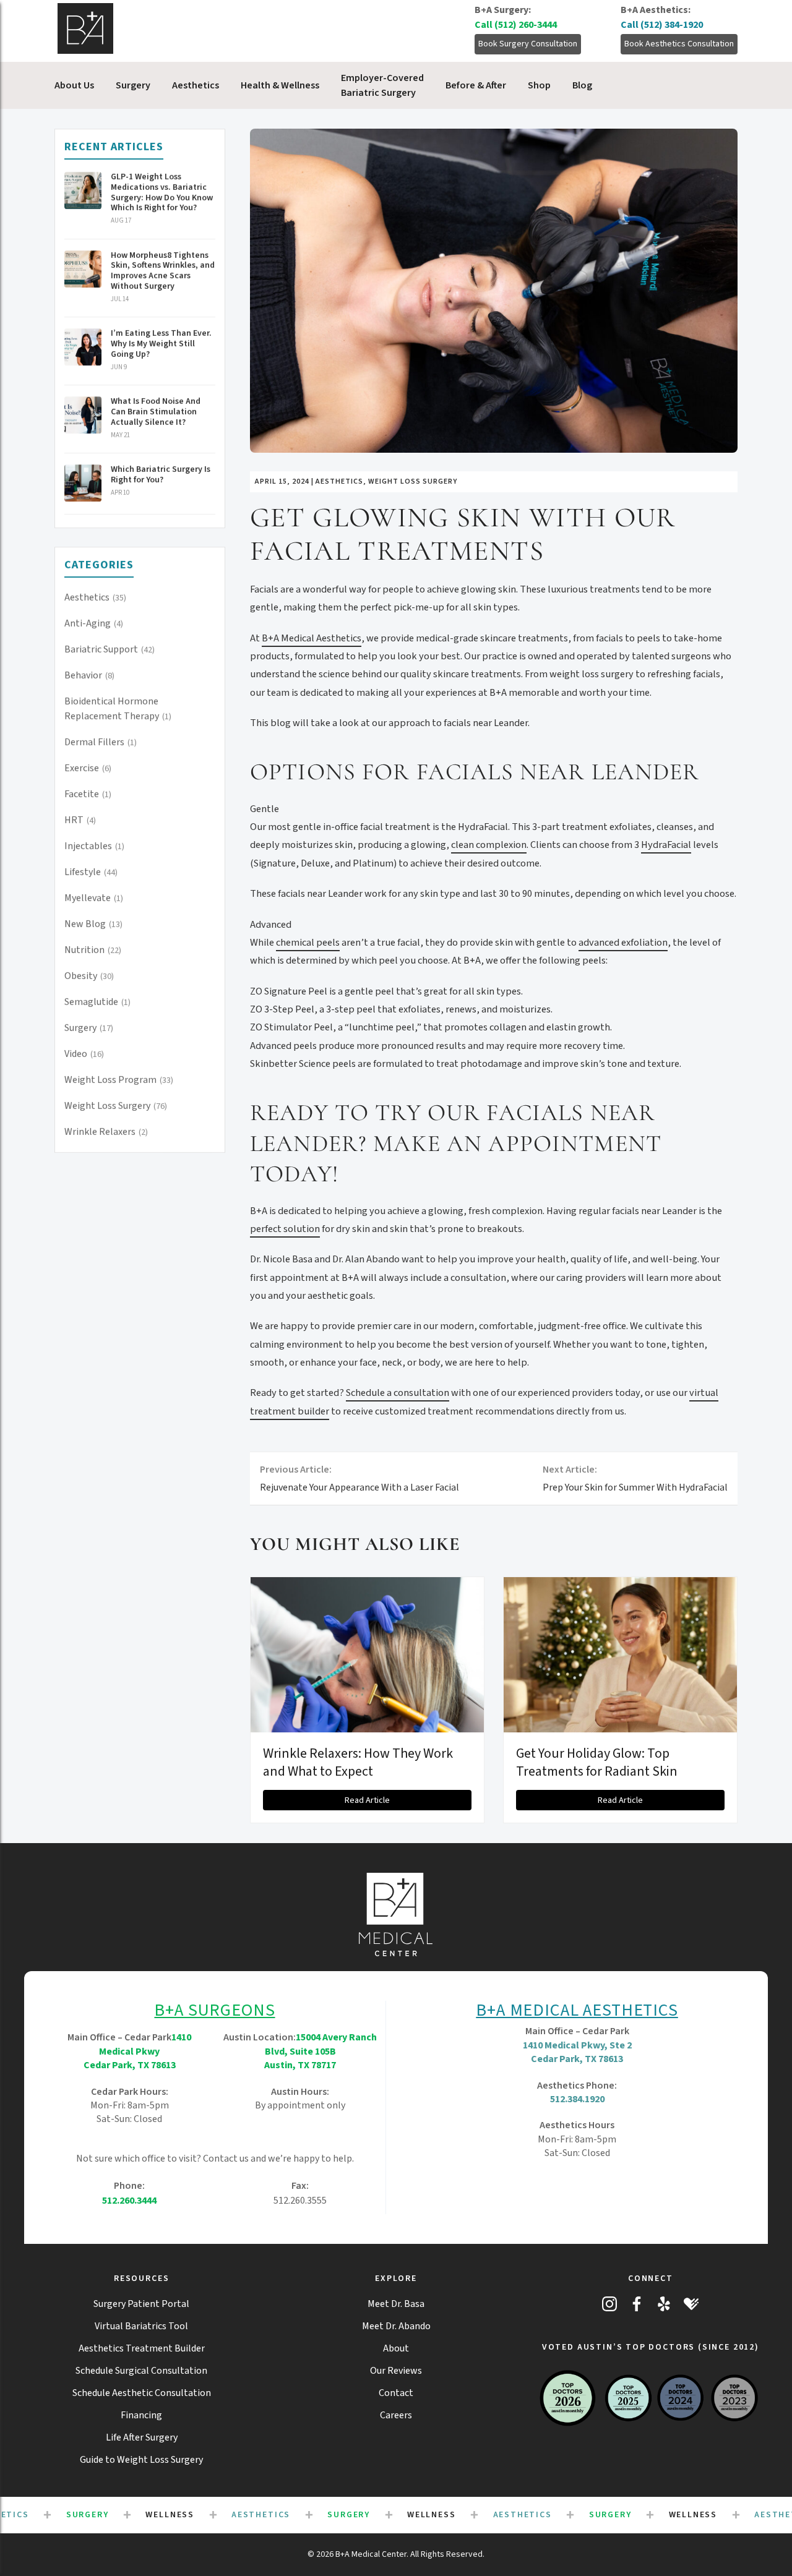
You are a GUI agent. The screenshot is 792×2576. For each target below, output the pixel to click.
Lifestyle (91, 872)
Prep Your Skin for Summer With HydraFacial (635, 1478)
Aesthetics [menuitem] (196, 85)
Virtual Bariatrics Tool (141, 2326)
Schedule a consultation (398, 1393)
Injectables (94, 846)
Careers (396, 2415)
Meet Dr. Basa (396, 2304)
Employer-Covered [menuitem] (382, 85)
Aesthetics (95, 597)
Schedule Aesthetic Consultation (142, 2393)
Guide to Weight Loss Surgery (141, 2460)
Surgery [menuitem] (133, 85)
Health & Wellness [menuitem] (280, 85)
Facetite (88, 794)
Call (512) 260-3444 (516, 25)
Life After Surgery (142, 2437)
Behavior (89, 675)
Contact (396, 2393)
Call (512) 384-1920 (662, 25)
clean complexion (489, 845)
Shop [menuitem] (539, 85)
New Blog (93, 924)
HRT (80, 820)
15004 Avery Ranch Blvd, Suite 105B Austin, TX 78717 (321, 2051)
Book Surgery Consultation (528, 44)
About (396, 2348)
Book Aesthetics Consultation (679, 44)
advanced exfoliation (623, 943)
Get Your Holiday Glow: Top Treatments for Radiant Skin (597, 1762)
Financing (141, 2415)
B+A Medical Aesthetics (312, 638)
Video (84, 1054)
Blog (582, 85)
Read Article (367, 1800)
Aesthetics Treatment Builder (142, 2348)
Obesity (89, 976)
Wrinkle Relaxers (106, 1132)
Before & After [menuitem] (476, 85)
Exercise (88, 768)
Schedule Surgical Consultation (141, 2371)
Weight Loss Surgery (116, 1106)
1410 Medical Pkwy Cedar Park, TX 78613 (138, 2051)
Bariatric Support (110, 649)
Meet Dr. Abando (396, 2326)
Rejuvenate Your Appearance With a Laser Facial (359, 1478)
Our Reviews (396, 2371)
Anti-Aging (94, 623)
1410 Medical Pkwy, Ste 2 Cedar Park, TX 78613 (577, 2052)
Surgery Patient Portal (141, 2304)
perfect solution (285, 1229)
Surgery (89, 1028)
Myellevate (94, 898)
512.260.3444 (129, 2201)
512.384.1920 (577, 2099)
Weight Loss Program (119, 1080)
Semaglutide (97, 1002)
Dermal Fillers (101, 742)
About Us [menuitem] (74, 85)
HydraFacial (666, 845)
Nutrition (93, 950)
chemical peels (308, 943)
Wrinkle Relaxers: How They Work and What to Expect (358, 1762)
